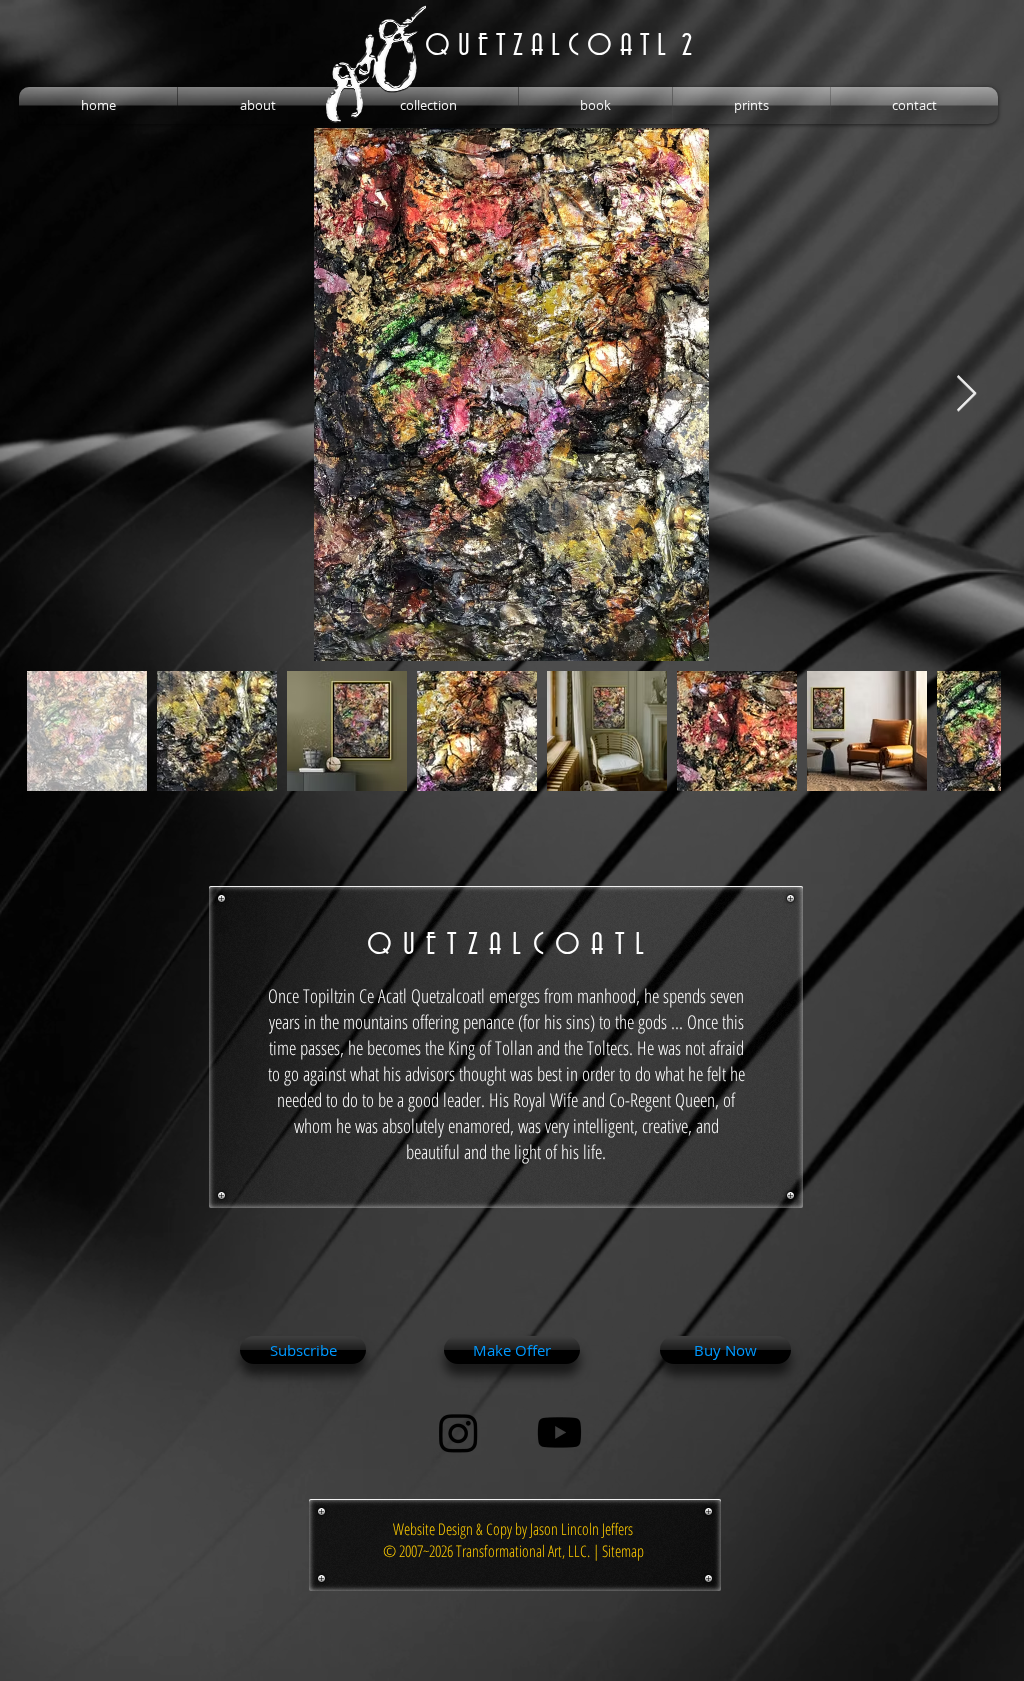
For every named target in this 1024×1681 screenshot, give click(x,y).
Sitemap (623, 1551)
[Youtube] (559, 1432)
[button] (257, 105)
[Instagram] (458, 1432)
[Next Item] (966, 394)
